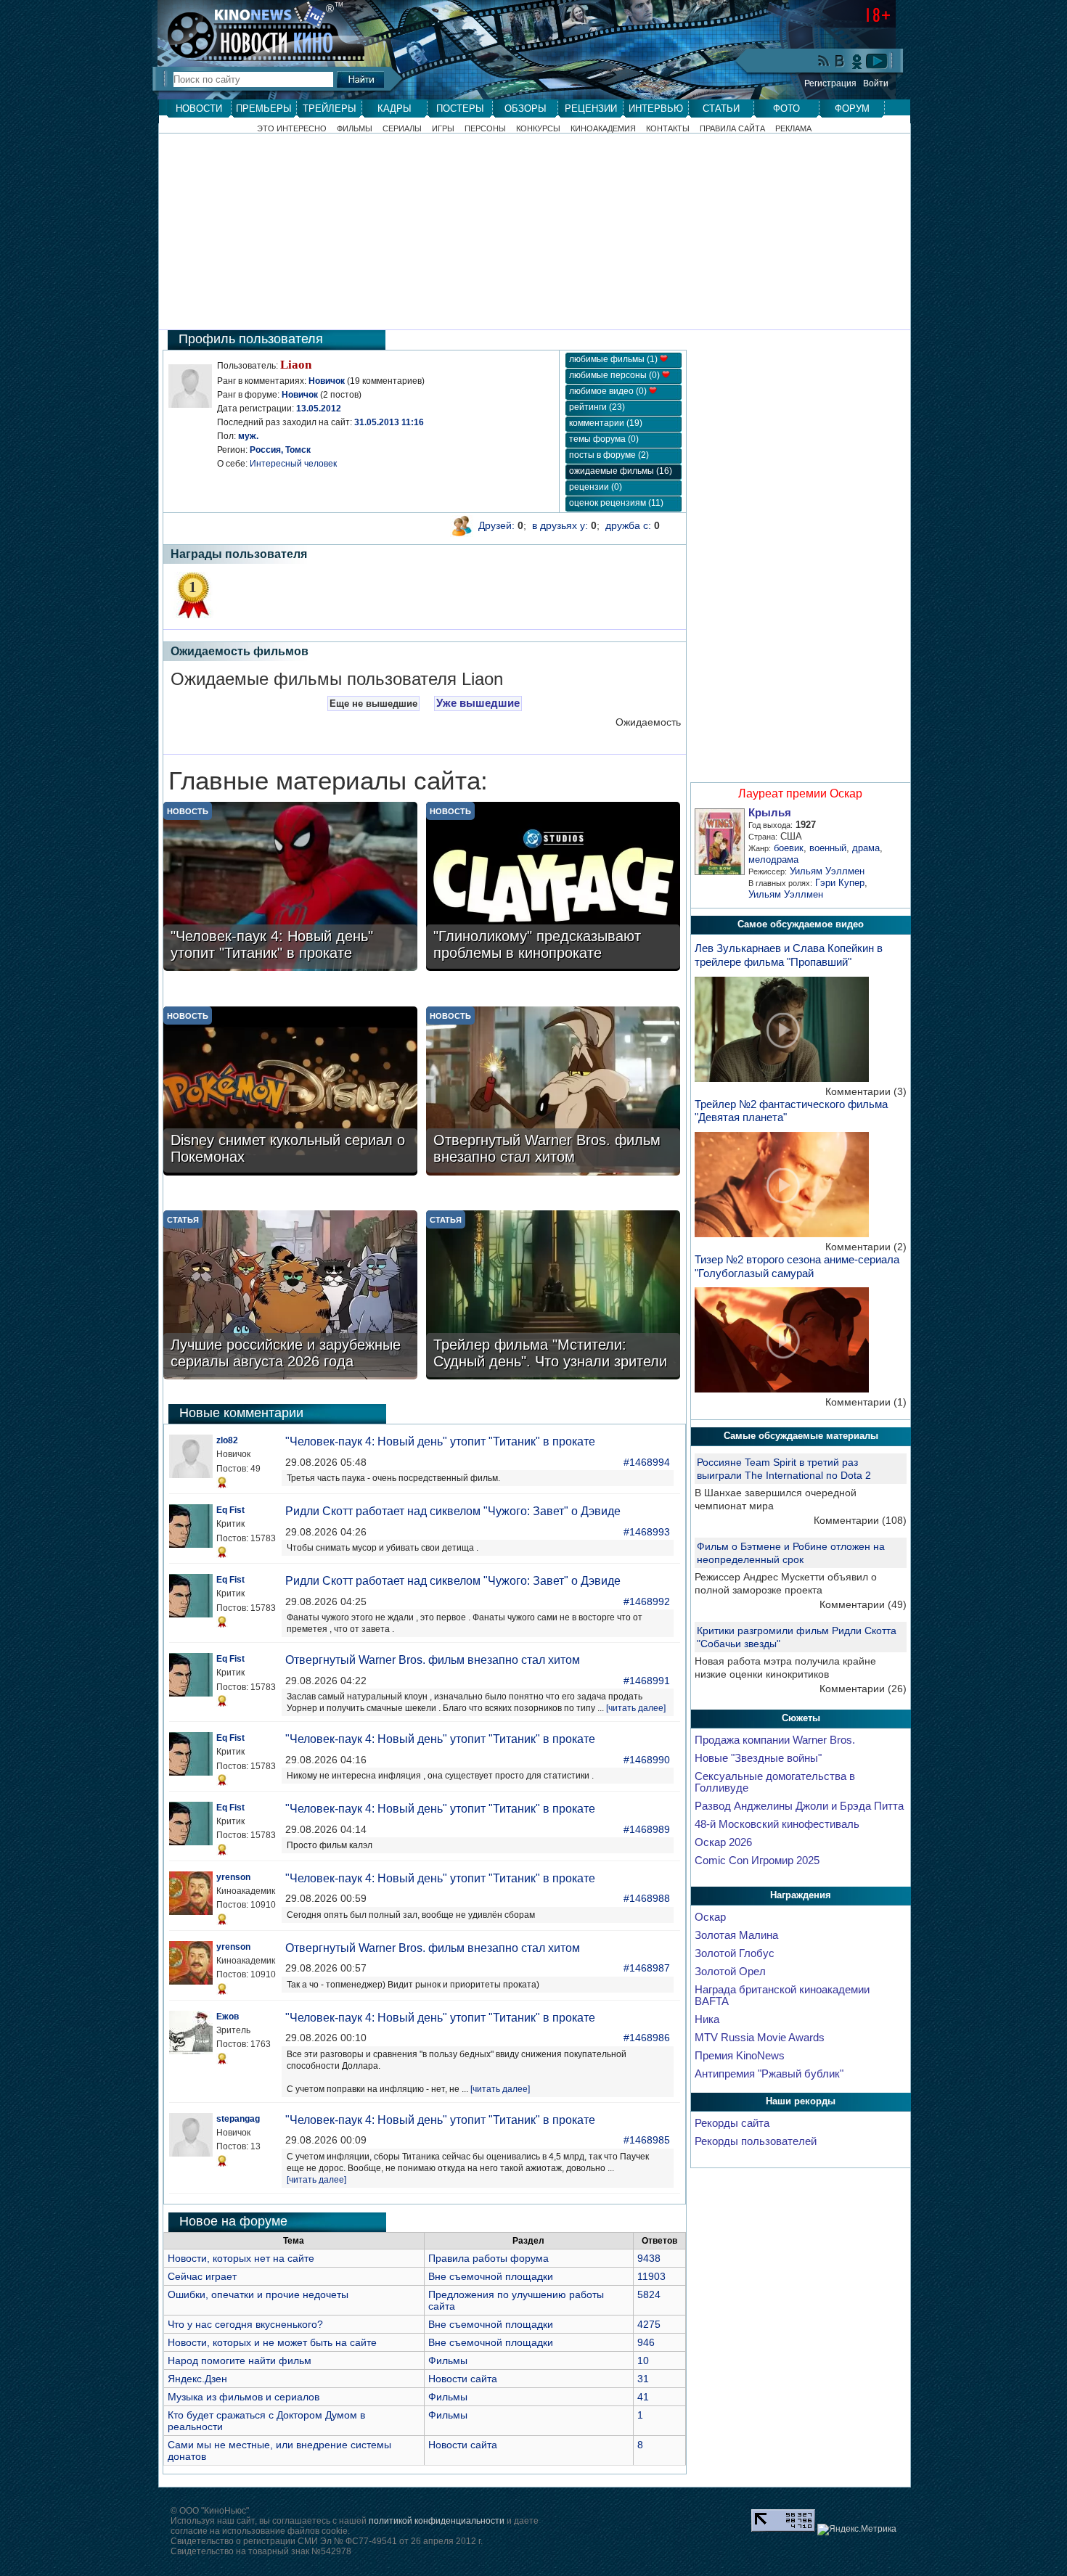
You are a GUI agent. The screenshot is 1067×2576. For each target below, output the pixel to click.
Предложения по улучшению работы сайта (516, 2300)
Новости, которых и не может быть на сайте (272, 2342)
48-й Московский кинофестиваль (777, 1824)
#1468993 (647, 1532)
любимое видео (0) (609, 391)
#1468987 (647, 1968)
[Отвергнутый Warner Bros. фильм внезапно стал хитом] (553, 1092)
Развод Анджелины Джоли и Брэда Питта (799, 1806)
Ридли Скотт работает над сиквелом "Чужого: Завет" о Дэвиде (453, 1511)
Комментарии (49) (863, 1604)
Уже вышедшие (478, 703)
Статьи (721, 108)
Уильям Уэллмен (827, 871)
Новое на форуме (233, 2221)
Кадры (394, 108)
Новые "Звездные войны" (758, 1758)
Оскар (710, 1917)
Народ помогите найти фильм (240, 2360)
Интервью (656, 108)
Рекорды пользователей (756, 2141)
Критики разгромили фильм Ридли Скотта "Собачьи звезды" (797, 1637)
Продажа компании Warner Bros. (775, 1740)
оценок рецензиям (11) (616, 503)
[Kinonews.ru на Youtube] (877, 61)
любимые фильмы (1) (614, 359)
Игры (443, 129)
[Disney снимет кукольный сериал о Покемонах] (290, 1092)
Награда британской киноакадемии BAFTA (782, 1995)
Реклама (793, 129)
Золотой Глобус (735, 1953)
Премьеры (264, 108)
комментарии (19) (606, 423)
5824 (649, 2294)
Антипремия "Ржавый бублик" (769, 2074)
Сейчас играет (202, 2276)
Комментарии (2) (866, 1247)
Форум (852, 108)
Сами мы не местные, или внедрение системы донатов (279, 2450)
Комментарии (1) (866, 1402)
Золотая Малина (736, 1935)
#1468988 (647, 1898)
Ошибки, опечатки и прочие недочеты (258, 2294)
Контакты (668, 129)
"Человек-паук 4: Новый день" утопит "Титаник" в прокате (440, 1441)
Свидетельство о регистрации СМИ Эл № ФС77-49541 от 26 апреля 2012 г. (327, 2541)
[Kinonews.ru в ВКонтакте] (841, 62)
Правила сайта (732, 129)
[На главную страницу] (253, 30)
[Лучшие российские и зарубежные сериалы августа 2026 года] (290, 1296)
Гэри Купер (840, 883)
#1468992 (647, 1601)
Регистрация (830, 83)
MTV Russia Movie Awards (760, 2038)
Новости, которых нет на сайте (241, 2258)
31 (643, 2379)
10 (643, 2360)
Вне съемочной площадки (491, 2276)
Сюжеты (801, 1718)
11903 (651, 2276)
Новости (199, 108)
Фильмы (355, 129)
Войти (876, 83)
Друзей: (496, 525)
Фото (786, 108)
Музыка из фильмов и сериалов (244, 2397)
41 (643, 2397)
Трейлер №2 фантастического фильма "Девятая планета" (791, 1111)
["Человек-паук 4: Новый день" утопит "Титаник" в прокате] (290, 888)
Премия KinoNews (740, 2056)
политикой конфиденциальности (437, 2521)
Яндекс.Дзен (197, 2379)
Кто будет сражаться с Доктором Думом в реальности (266, 2421)
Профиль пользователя (251, 339)
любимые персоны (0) (616, 375)
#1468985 (647, 2140)
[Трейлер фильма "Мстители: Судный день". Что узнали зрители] (553, 1296)
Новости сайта (463, 2379)
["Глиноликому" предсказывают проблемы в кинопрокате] (553, 888)
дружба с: (628, 525)
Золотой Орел (730, 1972)
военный (828, 848)
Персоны (485, 129)
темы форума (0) (604, 439)
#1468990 (647, 1760)
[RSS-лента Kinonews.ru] (824, 62)
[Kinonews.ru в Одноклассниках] (857, 61)
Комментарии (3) (866, 1091)
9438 (649, 2258)
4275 (649, 2324)
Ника (707, 2019)
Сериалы (402, 129)
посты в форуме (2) (609, 455)
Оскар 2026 (723, 1842)
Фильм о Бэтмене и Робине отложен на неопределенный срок (791, 1553)
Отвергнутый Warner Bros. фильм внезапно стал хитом (433, 1660)
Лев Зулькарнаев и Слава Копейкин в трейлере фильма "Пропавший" (789, 955)
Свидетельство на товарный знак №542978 (261, 2551)
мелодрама (773, 860)
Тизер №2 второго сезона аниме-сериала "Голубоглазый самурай (797, 1266)
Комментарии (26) (863, 1689)
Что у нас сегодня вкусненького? (245, 2324)
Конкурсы (538, 129)
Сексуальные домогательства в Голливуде (775, 1782)
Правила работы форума (488, 2258)
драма (866, 848)
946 (646, 2342)
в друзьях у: (560, 525)
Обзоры (526, 108)
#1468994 (647, 1462)
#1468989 (647, 1829)
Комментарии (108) (860, 1520)
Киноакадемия (603, 129)
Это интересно (292, 129)
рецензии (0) (596, 487)
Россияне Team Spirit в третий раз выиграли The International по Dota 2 (784, 1469)
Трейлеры (330, 108)
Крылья (770, 813)
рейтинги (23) (597, 407)
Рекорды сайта (732, 2123)
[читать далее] (636, 1708)
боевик (789, 848)
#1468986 (647, 2038)
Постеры (460, 108)
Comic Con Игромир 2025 (757, 1861)
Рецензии (591, 108)
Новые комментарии (241, 1413)
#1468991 (647, 1681)
